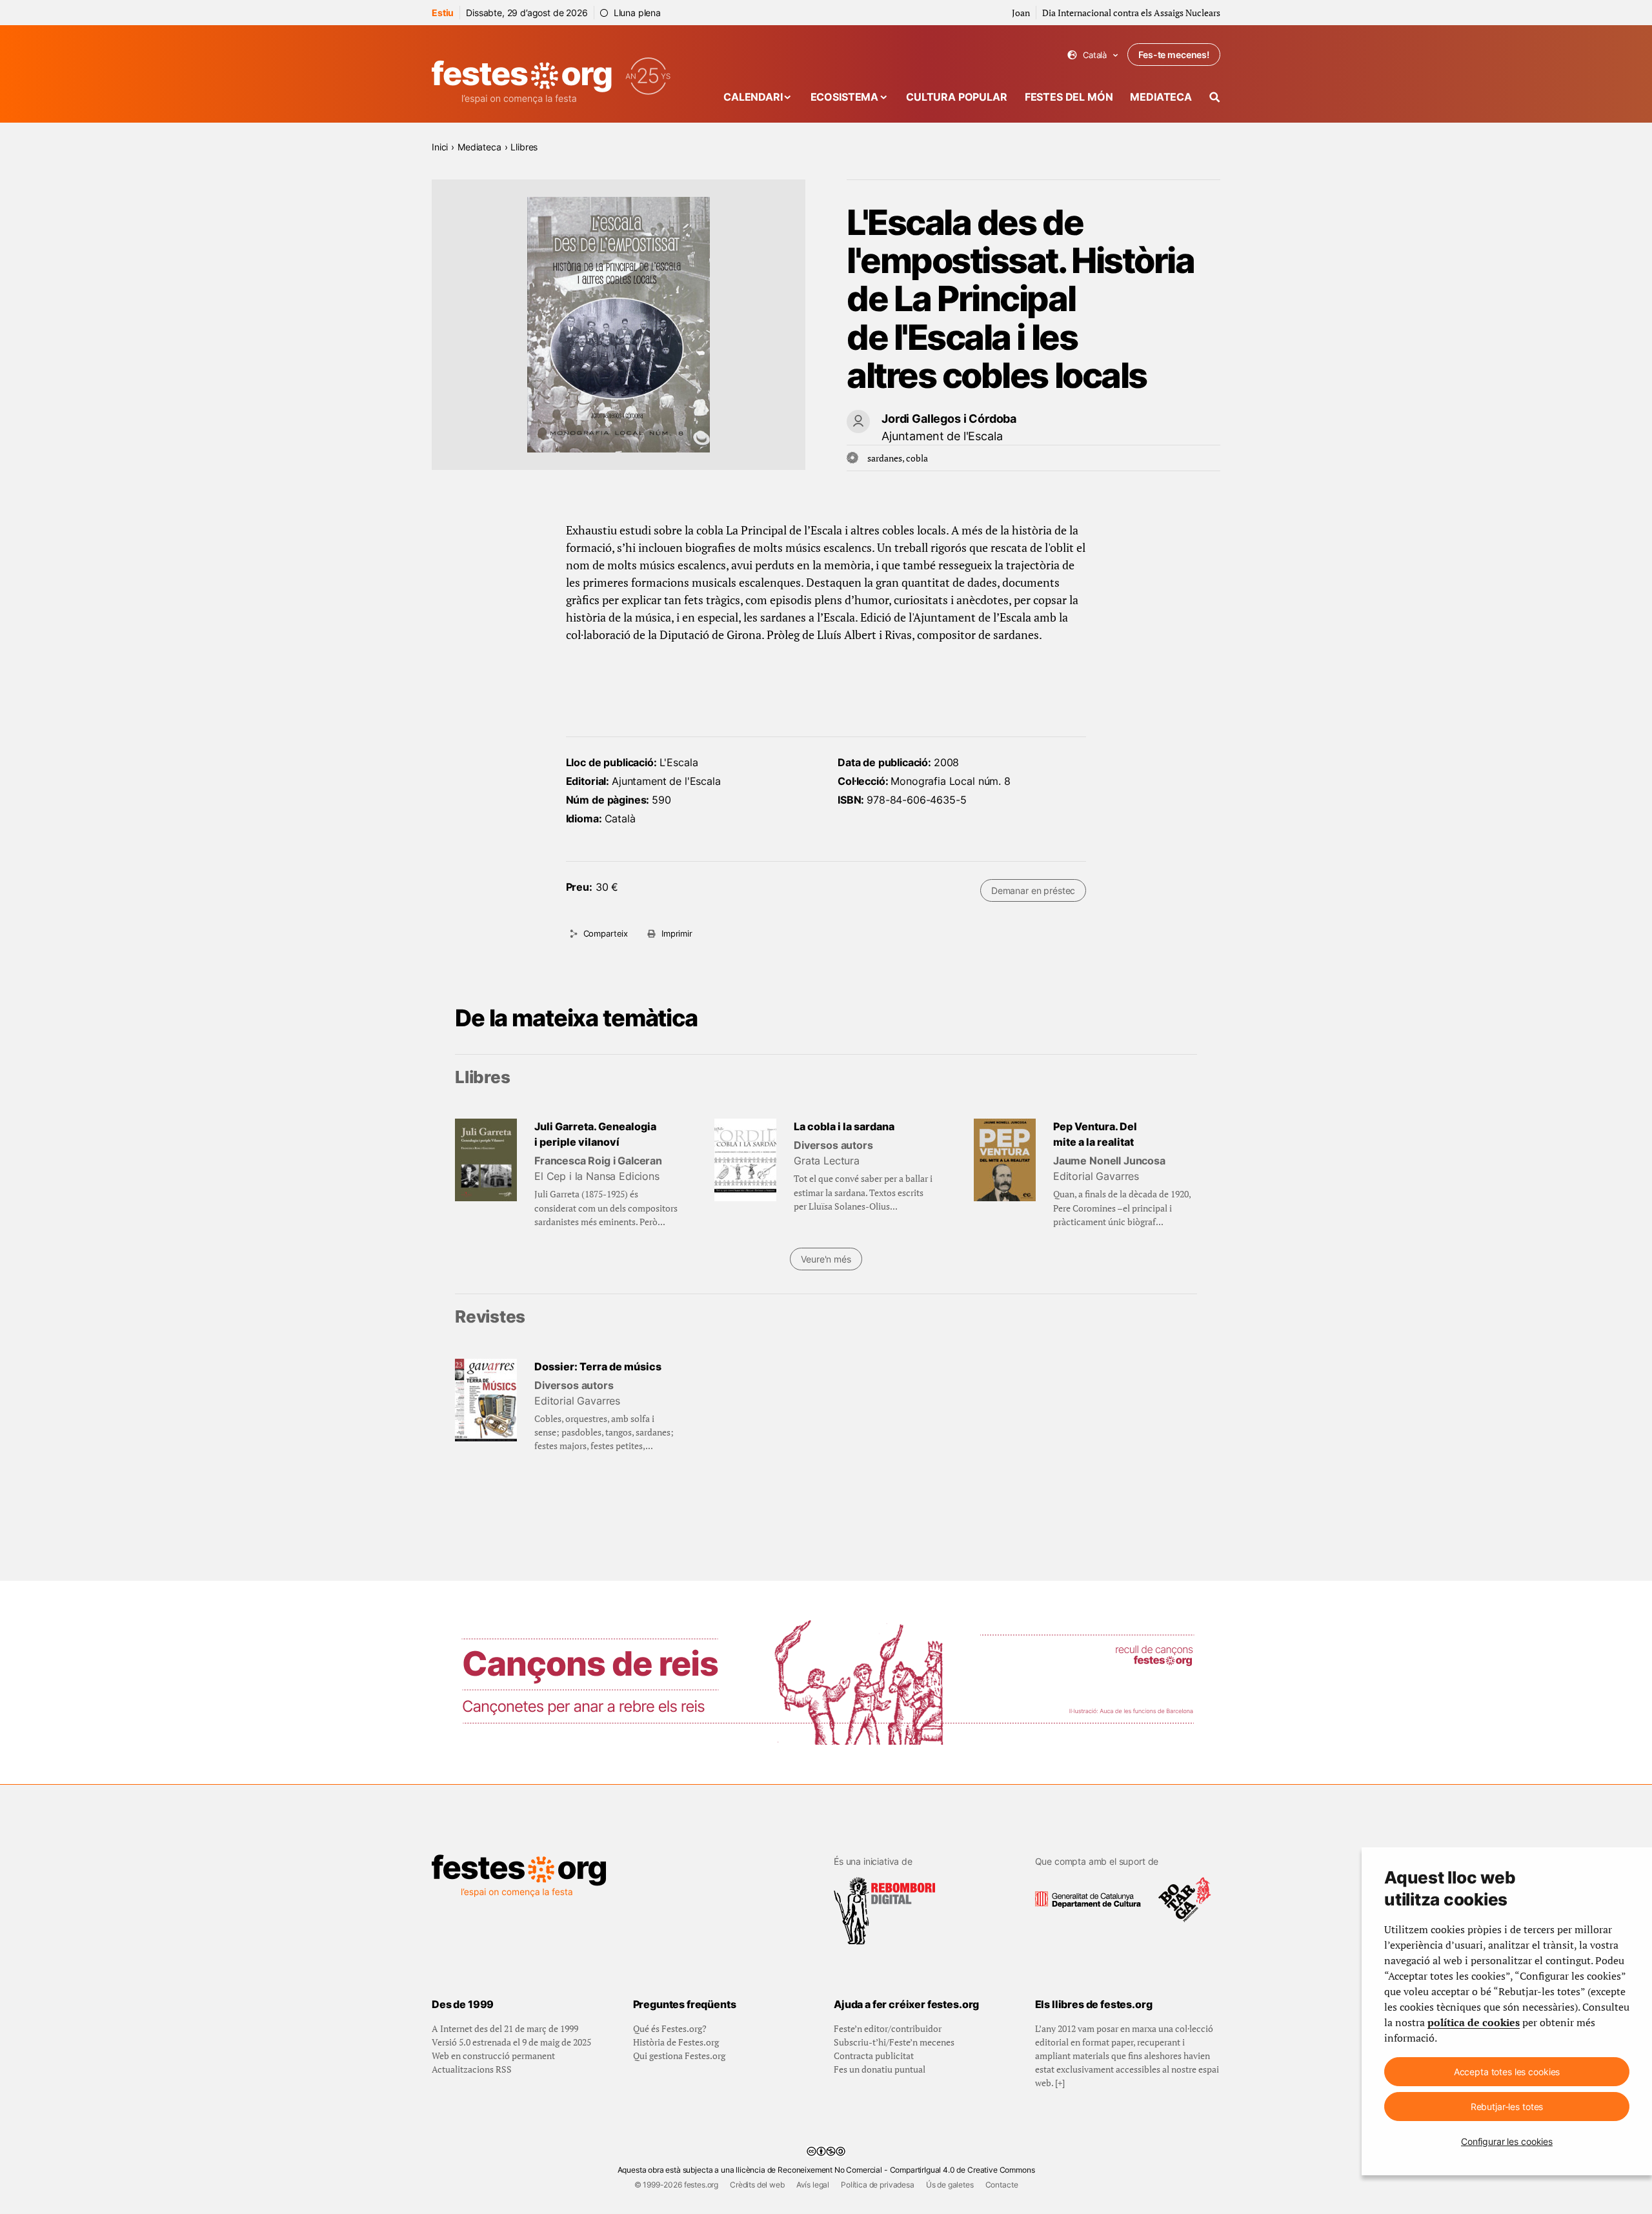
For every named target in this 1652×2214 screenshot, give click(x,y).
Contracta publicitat (874, 2056)
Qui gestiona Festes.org (679, 2056)
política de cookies (1474, 2022)
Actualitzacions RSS (472, 2069)
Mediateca (1161, 97)
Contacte (1002, 2185)
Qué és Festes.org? (670, 2028)
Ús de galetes (950, 2185)
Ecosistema (844, 97)
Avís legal (813, 2185)
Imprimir (677, 933)
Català (1093, 55)
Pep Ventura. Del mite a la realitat (1095, 1134)
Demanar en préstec (1033, 890)
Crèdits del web (757, 2185)
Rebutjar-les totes (1507, 2107)
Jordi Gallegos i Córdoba (949, 419)
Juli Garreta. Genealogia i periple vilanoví (595, 1134)
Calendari (753, 97)
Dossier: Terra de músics (598, 1366)
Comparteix (606, 933)
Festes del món (1069, 97)
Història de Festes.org (676, 2042)
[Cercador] (1215, 97)
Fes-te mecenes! (1174, 55)
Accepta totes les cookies (1507, 2072)
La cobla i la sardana (844, 1126)
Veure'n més (826, 1259)
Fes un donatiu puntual (880, 2069)
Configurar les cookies (1507, 2141)
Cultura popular (957, 97)
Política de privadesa (878, 2185)
